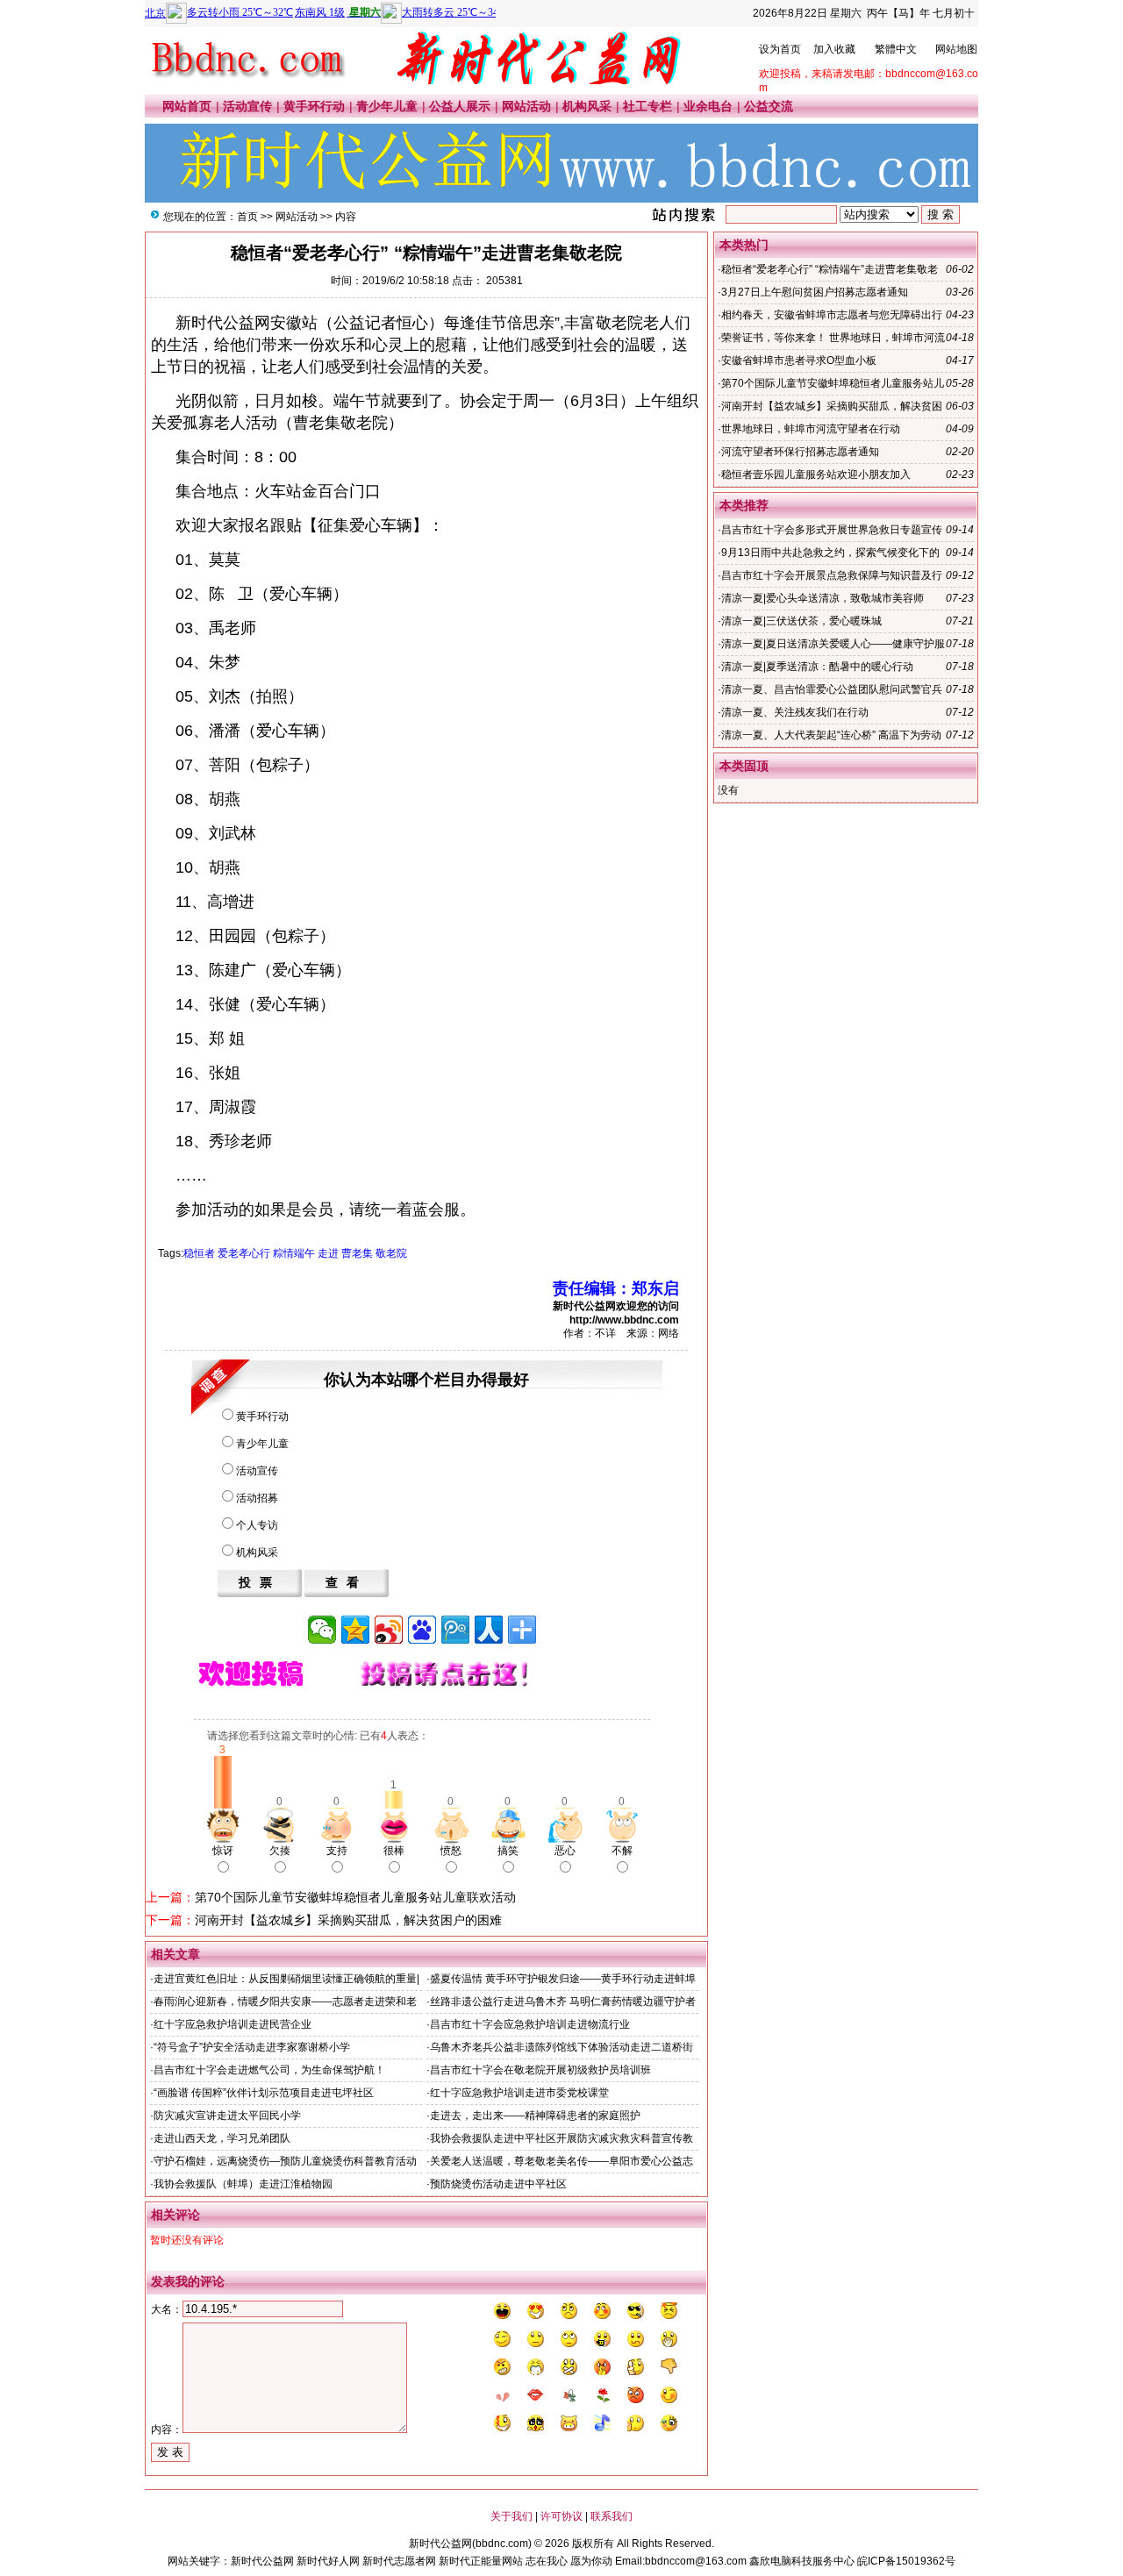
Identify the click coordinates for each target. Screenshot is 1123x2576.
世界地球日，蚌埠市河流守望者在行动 (811, 429)
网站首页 (187, 106)
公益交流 (769, 106)
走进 (328, 1253)
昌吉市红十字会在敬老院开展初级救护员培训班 (540, 2070)
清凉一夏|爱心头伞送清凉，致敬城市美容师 (823, 598)
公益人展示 (460, 106)
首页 (247, 217)
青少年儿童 (387, 106)
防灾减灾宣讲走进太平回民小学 (227, 2116)
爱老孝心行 (244, 1253)
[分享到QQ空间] (355, 1630)
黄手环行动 (314, 106)
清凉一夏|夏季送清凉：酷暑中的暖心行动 (817, 667)
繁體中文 (896, 49)
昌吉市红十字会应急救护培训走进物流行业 (530, 2024)
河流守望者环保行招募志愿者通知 (800, 452)
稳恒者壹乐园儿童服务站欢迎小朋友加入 (816, 475)
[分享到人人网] (489, 1630)
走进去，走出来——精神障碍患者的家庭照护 (535, 2116)
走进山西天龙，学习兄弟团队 (222, 2138)
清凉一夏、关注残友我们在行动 (795, 712)
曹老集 (357, 1253)
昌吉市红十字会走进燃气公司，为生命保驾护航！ (269, 2070)
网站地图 (956, 49)
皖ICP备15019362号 (906, 2561)
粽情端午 (294, 1253)
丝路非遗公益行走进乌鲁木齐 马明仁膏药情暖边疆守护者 (563, 2002)
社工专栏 (647, 106)
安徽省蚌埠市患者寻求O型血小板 (799, 360)
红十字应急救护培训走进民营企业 (232, 2024)
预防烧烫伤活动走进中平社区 (498, 2184)
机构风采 (587, 106)
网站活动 (526, 106)
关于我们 (511, 2516)
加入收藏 (834, 49)
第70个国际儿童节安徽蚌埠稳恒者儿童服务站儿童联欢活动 (355, 1897)
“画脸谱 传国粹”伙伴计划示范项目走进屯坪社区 (264, 2093)
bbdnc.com (502, 2544)
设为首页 (780, 49)
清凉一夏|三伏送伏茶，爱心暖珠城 (801, 621)
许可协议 (561, 2516)
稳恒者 (199, 1253)
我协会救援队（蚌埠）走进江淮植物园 (243, 2184)
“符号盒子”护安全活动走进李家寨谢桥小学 (252, 2047)
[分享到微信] (322, 1630)
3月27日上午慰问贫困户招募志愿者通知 (815, 292)
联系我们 (612, 2516)
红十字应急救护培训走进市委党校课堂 (519, 2093)
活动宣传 (247, 106)
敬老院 (391, 1253)
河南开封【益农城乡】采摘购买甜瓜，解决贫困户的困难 (348, 1920)
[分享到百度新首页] (422, 1630)
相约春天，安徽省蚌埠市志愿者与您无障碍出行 (832, 315)
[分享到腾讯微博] (455, 1630)
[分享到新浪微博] (389, 1630)
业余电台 (708, 106)
